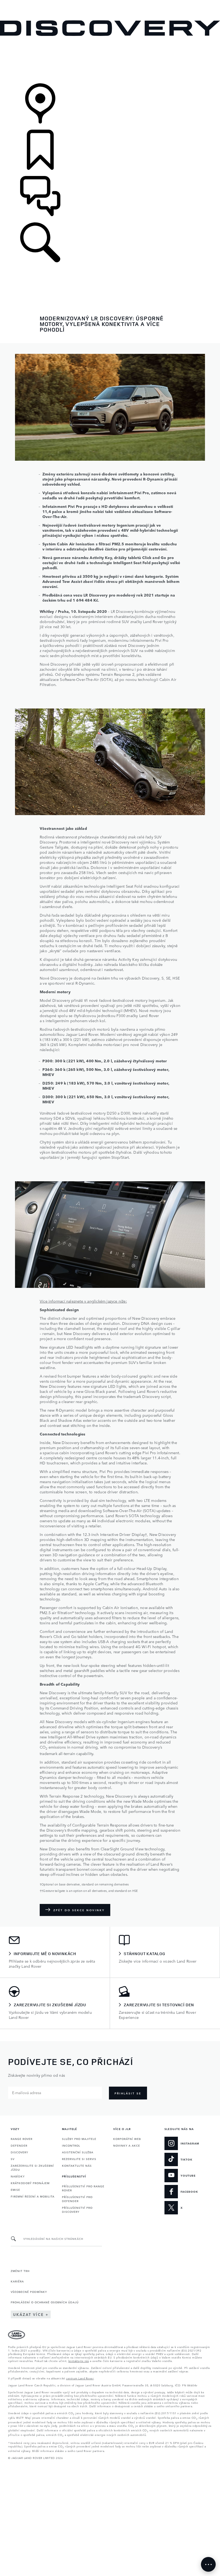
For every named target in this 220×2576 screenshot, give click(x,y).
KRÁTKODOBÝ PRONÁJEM (30, 2183)
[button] (110, 3)
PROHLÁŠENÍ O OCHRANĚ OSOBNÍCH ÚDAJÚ (45, 2302)
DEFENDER (19, 2145)
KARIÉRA (17, 2281)
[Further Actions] (208, 2564)
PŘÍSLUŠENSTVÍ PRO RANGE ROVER (83, 2188)
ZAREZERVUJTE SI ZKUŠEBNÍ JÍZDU (32, 2167)
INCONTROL (71, 2145)
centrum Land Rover (80, 2378)
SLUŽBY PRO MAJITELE (79, 2139)
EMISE (15, 2189)
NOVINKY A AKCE (127, 2145)
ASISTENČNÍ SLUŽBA (78, 2152)
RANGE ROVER (22, 2139)
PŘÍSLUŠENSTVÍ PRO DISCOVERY (77, 2209)
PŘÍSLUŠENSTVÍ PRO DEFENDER (77, 2199)
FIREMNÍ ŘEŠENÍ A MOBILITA (33, 2196)
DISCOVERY (19, 2152)
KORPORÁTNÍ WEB (127, 2139)
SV (13, 2159)
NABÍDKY (18, 2176)
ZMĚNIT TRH (20, 2271)
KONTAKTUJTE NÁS (77, 2165)
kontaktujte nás (79, 2361)
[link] (110, 60)
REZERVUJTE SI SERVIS (79, 2159)
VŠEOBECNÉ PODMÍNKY (29, 2292)
